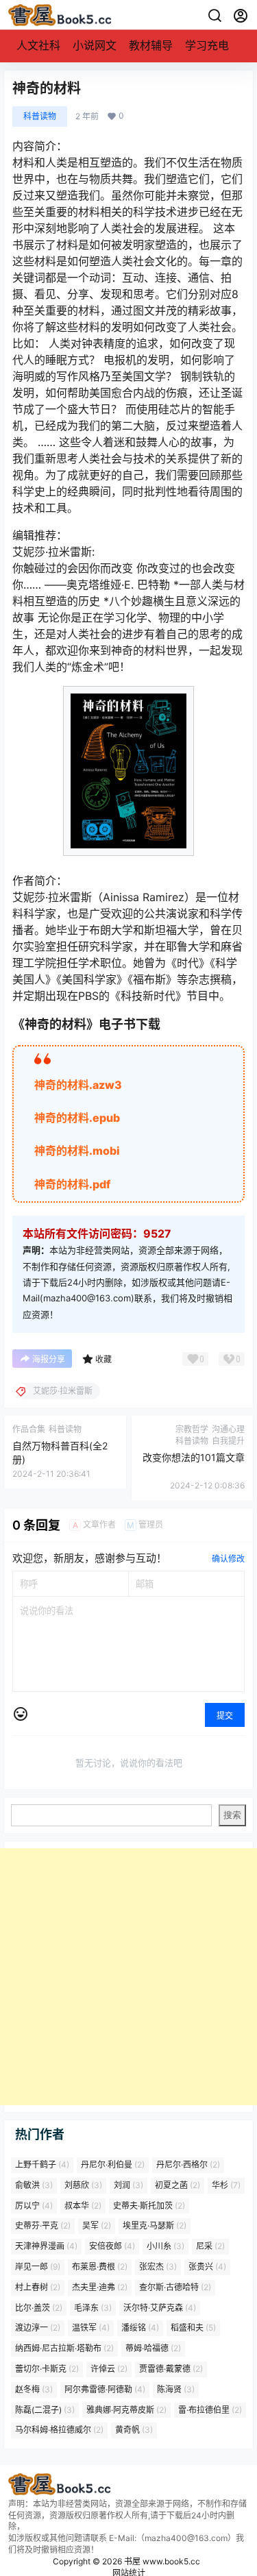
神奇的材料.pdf (72, 1184)
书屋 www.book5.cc (161, 2561)
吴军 (97, 2225)
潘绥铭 (140, 2328)
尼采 (210, 2246)
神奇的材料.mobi (77, 1151)
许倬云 (109, 2369)
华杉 (226, 2185)
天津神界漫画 (46, 2246)
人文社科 (38, 45)
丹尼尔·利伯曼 (113, 2164)
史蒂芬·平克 (43, 2225)
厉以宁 (34, 2206)
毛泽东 (93, 2308)
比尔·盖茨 (39, 2308)
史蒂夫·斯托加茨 (149, 2206)
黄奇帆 (134, 2430)
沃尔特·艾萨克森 (160, 2308)
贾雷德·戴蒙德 (171, 2369)
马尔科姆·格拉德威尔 (59, 2430)
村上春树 (38, 2287)
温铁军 (91, 2328)
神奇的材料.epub (77, 1118)
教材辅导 (151, 45)
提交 (225, 1716)
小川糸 (166, 2246)
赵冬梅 (34, 2389)
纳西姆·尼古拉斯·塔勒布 (64, 2348)
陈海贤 (176, 2389)
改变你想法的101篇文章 (194, 1457)
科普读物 (40, 116)
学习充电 (207, 45)
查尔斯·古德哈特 (175, 2287)
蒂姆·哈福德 (153, 2348)
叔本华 (83, 2206)
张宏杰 (158, 2267)
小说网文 (95, 45)
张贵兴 (207, 2267)
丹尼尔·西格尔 (188, 2164)
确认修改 (228, 1559)
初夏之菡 (178, 2185)
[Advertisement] (128, 1977)
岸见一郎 (38, 2267)
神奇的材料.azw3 (78, 1085)
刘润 (128, 2185)
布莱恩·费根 (100, 2267)
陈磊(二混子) (45, 2410)
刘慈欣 (83, 2185)
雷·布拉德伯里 (210, 2410)
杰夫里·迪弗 (100, 2287)
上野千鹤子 (42, 2164)
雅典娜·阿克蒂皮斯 (126, 2410)
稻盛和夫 (193, 2328)
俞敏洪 (34, 2185)
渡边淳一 (38, 2328)
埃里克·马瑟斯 (155, 2225)
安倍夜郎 (112, 2246)
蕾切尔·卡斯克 (47, 2369)
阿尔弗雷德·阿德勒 (105, 2389)
